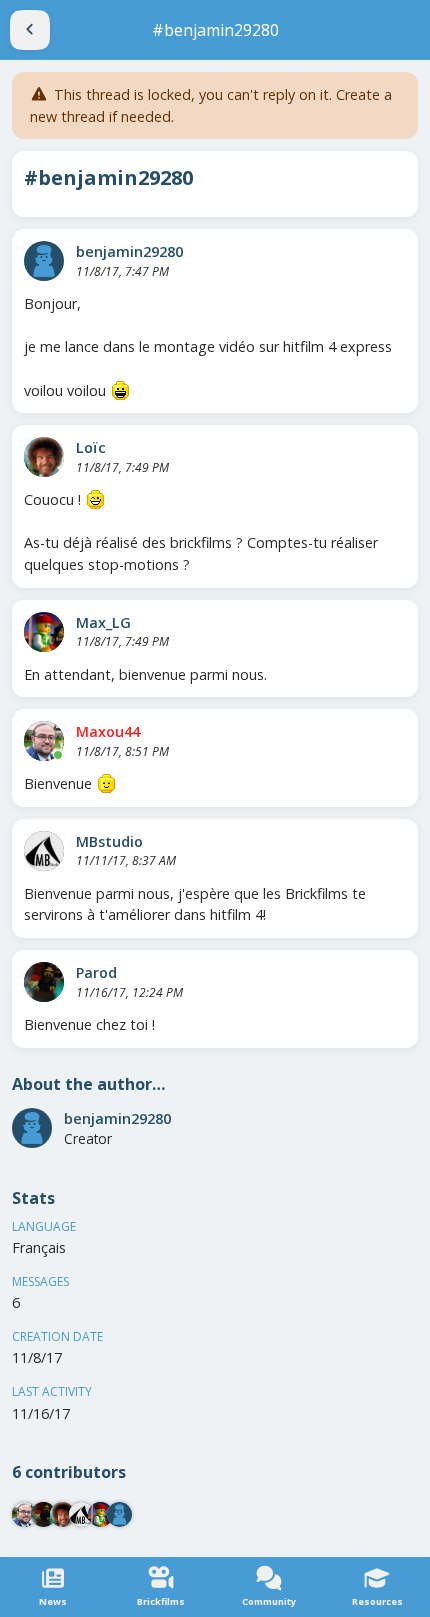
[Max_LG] (44, 632)
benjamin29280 (129, 251)
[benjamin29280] (44, 261)
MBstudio (109, 841)
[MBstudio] (44, 851)
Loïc (91, 447)
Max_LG (103, 622)
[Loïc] (44, 457)
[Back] (30, 30)
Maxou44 (108, 731)
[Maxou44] (44, 741)
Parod (96, 972)
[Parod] (44, 982)
